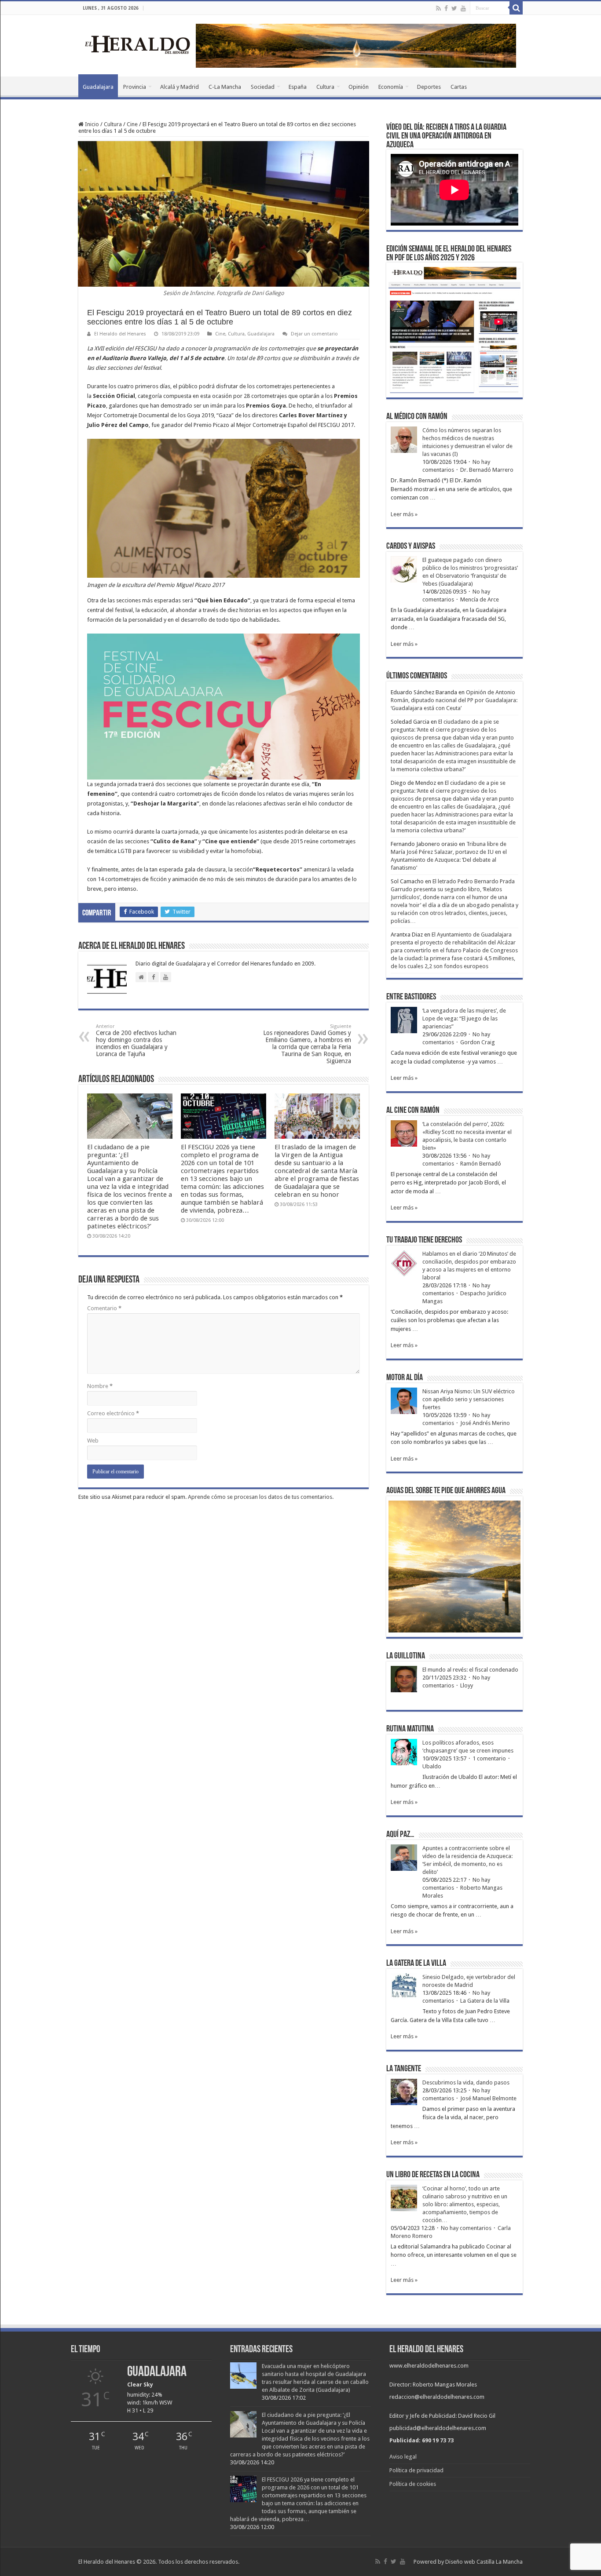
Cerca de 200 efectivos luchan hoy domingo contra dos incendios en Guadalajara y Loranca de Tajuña (136, 1040)
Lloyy (467, 1685)
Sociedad (263, 87)
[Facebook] (446, 8)
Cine (132, 124)
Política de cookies (413, 2484)
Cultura (325, 87)
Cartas (459, 87)
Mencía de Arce (480, 599)
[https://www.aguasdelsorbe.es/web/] (356, 45)
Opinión (359, 87)
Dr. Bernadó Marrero (487, 470)
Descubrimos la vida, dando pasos (466, 2082)
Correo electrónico (113, 1413)
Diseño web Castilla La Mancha (484, 2562)
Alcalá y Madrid (180, 87)
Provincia (135, 87)
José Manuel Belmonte (488, 2098)
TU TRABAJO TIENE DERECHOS (424, 1240)
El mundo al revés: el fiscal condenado (470, 1670)
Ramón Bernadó (481, 1164)
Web (93, 1441)
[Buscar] (516, 8)
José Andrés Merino (485, 1423)
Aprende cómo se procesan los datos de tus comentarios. (261, 1497)
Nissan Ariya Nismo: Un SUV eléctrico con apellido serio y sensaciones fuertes (469, 1399)
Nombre (100, 1386)
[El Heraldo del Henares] (138, 44)
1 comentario (489, 1758)
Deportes (429, 87)
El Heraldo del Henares (120, 334)
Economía (391, 87)
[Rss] (438, 8)
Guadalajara (98, 87)
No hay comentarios (466, 2228)
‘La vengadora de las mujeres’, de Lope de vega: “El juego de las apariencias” (464, 1018)
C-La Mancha (225, 87)
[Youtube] (463, 8)
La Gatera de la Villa (485, 2001)
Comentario (104, 1308)
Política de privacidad (416, 2470)
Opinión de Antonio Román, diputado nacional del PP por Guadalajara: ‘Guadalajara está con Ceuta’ (454, 700)
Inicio (91, 124)
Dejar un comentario (314, 334)
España (298, 87)
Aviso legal (403, 2457)
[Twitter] (454, 8)
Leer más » (404, 514)
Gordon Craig (478, 1042)
